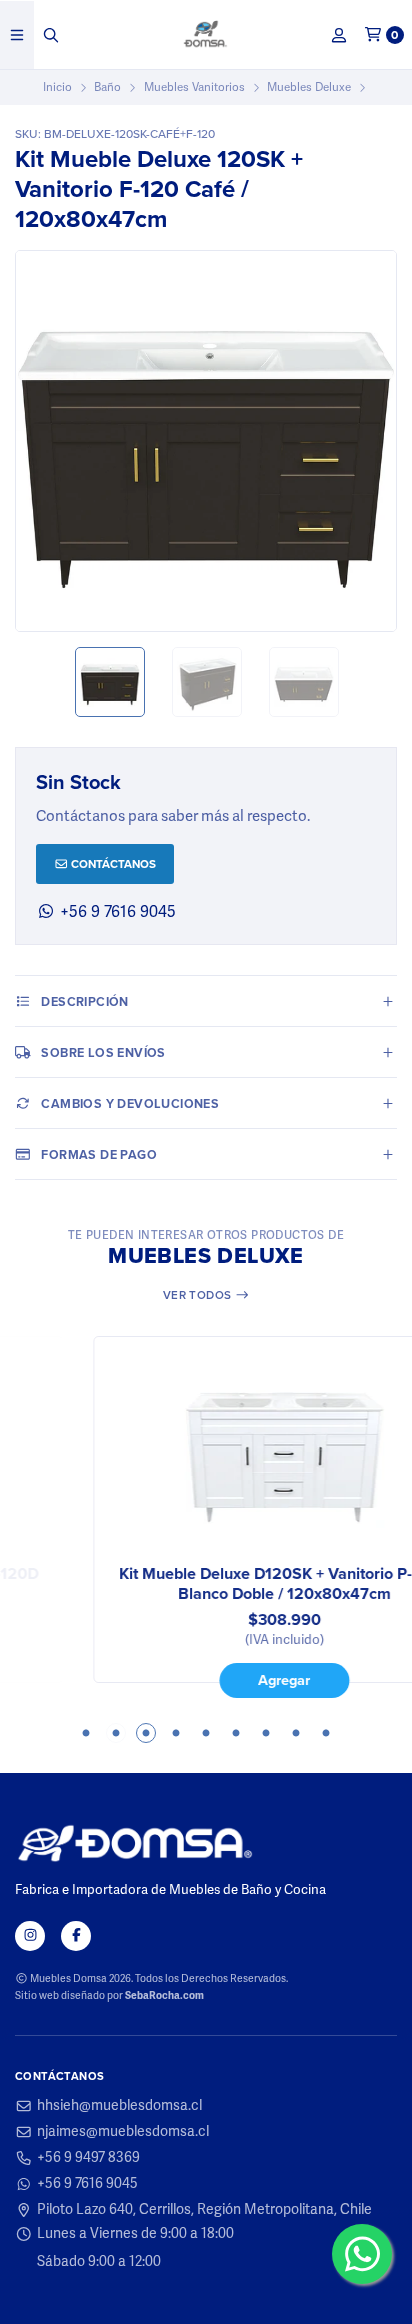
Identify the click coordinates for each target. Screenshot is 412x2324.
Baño (107, 87)
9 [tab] (326, 1733)
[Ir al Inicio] (206, 35)
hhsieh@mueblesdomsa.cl (119, 2106)
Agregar (206, 1679)
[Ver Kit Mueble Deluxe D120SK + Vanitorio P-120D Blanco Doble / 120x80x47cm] (206, 1452)
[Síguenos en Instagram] (30, 1936)
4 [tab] (176, 1733)
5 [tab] (206, 1733)
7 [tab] (266, 1733)
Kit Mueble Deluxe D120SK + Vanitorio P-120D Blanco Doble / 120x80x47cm (206, 1584)
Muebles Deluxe (309, 87)
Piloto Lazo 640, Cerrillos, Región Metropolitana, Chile (204, 2210)
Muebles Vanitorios (194, 87)
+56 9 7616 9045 (87, 2184)
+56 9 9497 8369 (88, 2158)
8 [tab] (296, 1733)
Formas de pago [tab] (99, 1154)
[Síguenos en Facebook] (76, 1936)
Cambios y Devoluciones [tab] (130, 1103)
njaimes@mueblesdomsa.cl (123, 2132)
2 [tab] (116, 1733)
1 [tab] (86, 1733)
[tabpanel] (206, 1517)
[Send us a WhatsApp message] (362, 2254)
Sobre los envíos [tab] (103, 1052)
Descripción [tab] (84, 1001)
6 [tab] (236, 1733)
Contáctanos (112, 863)
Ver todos (199, 1294)
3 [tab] (146, 1733)
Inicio (57, 87)
